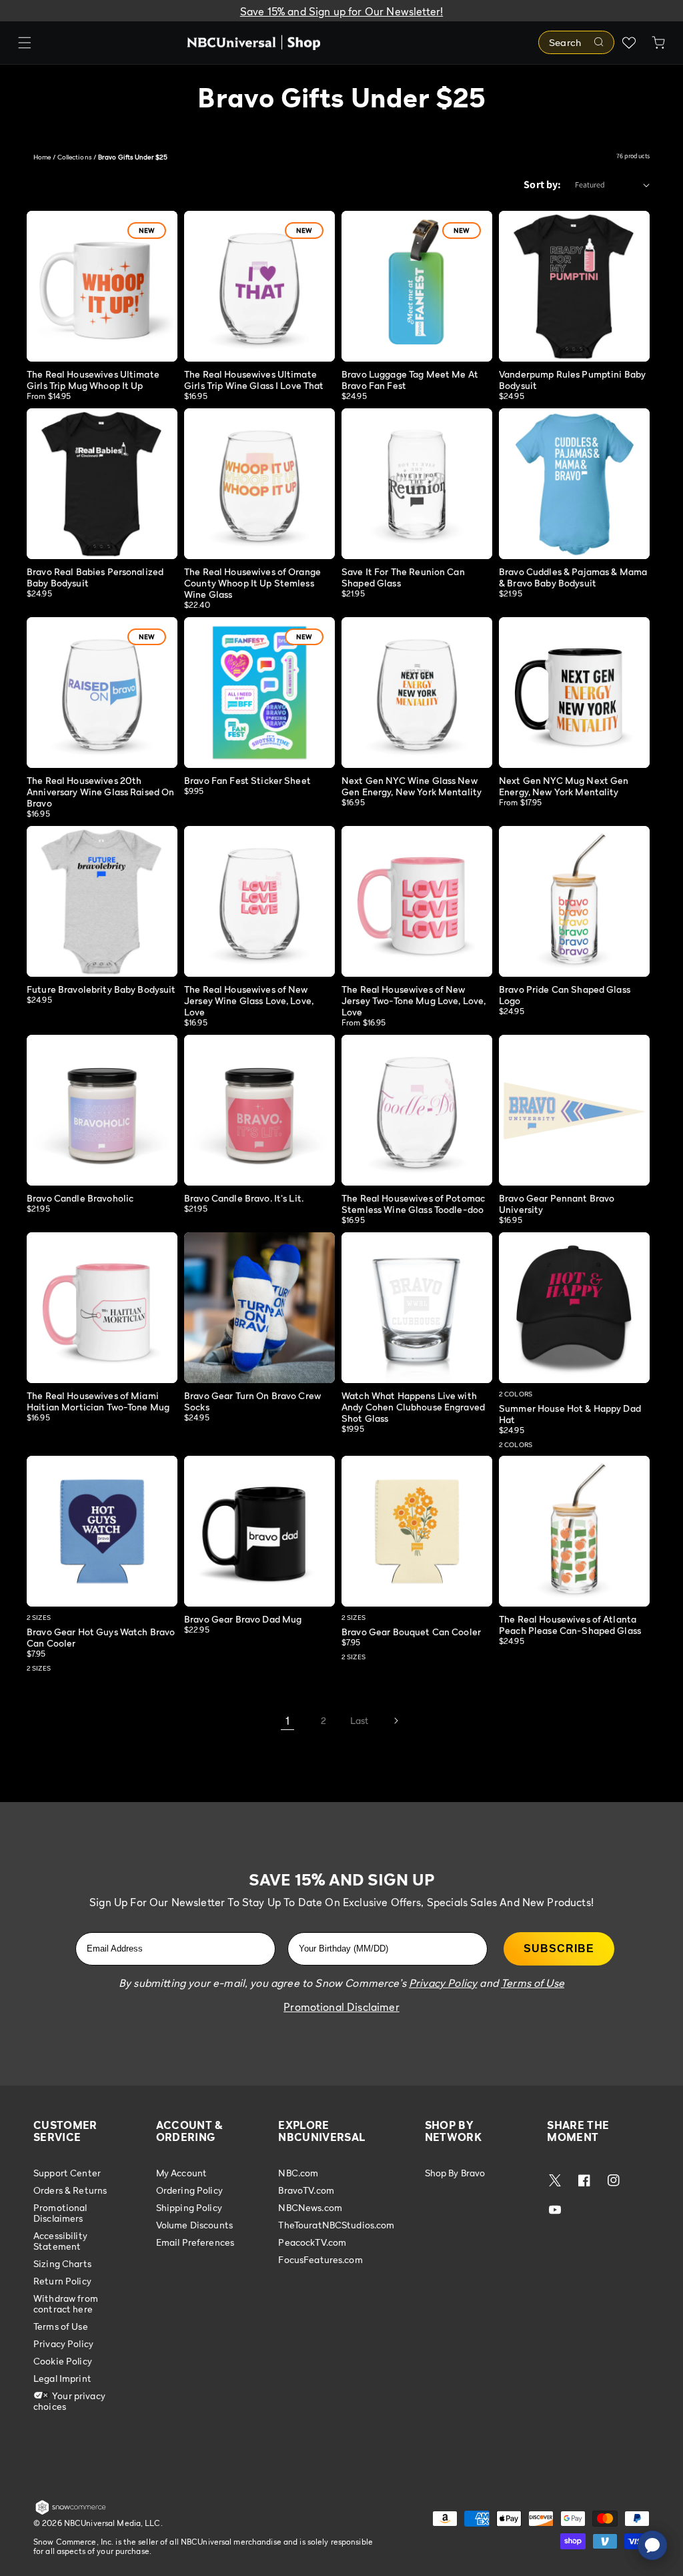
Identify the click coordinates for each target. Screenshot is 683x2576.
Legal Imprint (62, 2378)
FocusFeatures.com (320, 2259)
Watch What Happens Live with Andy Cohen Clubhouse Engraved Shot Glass (413, 1407)
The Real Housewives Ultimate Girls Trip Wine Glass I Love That (254, 380)
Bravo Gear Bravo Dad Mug (243, 1619)
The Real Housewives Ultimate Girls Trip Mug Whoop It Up (93, 380)
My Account (181, 2173)
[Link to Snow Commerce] (71, 2512)
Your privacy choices (69, 2401)
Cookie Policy (63, 2361)
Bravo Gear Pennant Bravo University (557, 1204)
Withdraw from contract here (66, 2303)
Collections (75, 157)
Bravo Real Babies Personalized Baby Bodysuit (95, 577)
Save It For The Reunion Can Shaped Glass (403, 577)
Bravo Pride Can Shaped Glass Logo (565, 995)
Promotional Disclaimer (341, 2007)
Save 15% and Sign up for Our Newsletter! (341, 11)
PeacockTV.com (312, 2242)
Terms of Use (61, 2326)
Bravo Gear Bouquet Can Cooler (411, 1632)
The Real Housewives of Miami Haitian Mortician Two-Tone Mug (98, 1401)
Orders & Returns (70, 2190)
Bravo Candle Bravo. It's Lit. (244, 1198)
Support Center (67, 2173)
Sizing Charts (62, 2263)
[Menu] (25, 43)
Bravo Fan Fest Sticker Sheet (247, 780)
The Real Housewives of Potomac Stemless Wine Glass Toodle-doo (413, 1204)
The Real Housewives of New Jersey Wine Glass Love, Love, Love (249, 1000)
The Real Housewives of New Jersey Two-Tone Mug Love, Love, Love (414, 1000)
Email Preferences (195, 2242)
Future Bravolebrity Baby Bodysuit (101, 989)
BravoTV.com (306, 2190)
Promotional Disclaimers (60, 2213)
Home (42, 157)
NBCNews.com (310, 2207)
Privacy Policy (63, 2343)
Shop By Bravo (455, 2173)
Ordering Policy (189, 2190)
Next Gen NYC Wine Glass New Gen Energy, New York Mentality (412, 786)
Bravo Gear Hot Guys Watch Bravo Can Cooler (101, 1637)
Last (360, 1720)
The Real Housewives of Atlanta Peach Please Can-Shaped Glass (570, 1625)
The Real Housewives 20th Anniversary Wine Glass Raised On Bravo (100, 792)
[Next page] (396, 1721)
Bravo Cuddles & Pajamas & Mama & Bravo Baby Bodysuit (573, 577)
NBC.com (298, 2173)
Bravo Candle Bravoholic (80, 1198)
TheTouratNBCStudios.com (336, 2225)
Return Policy (62, 2281)
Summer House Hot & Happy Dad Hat (570, 1414)
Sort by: (542, 184)
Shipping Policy (189, 2207)
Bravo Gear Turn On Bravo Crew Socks (252, 1401)
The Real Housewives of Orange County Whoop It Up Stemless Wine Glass (252, 583)
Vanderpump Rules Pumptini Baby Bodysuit (572, 380)
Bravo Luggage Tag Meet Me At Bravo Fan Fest (410, 380)
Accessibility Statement (60, 2241)
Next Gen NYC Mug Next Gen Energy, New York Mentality (564, 786)
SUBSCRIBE (559, 1949)
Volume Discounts (194, 2225)
